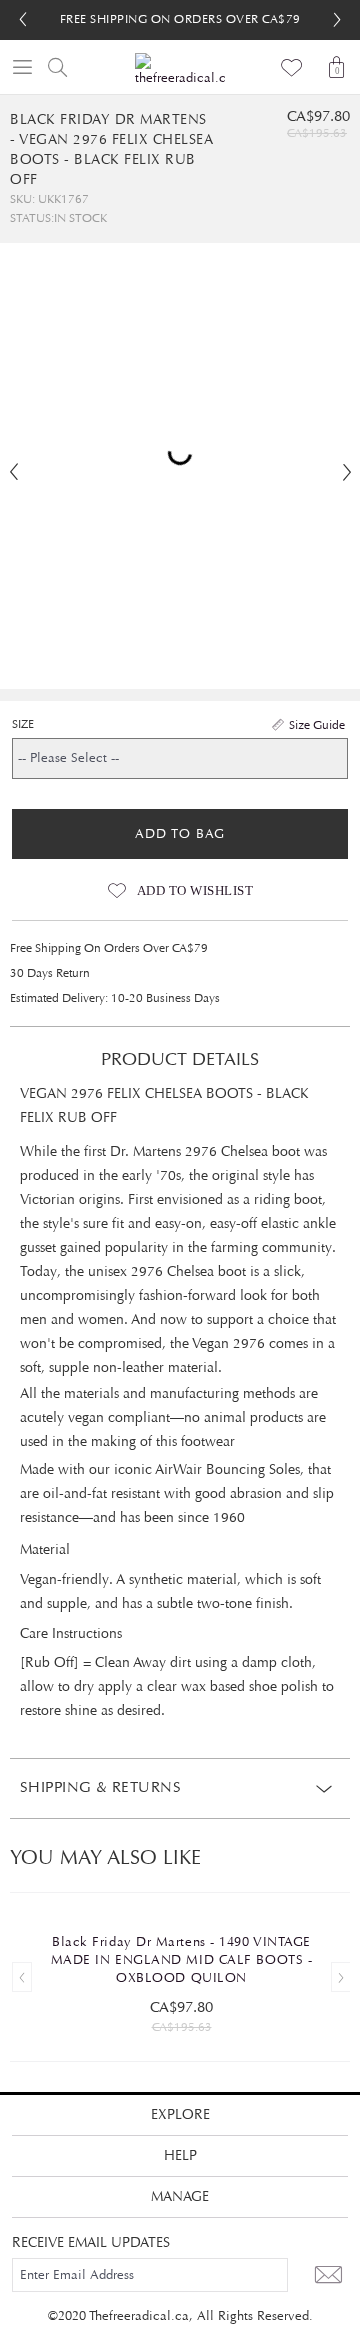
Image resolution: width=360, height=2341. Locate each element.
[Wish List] (292, 67)
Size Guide (317, 725)
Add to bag (180, 834)
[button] (337, 20)
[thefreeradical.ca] (180, 70)
